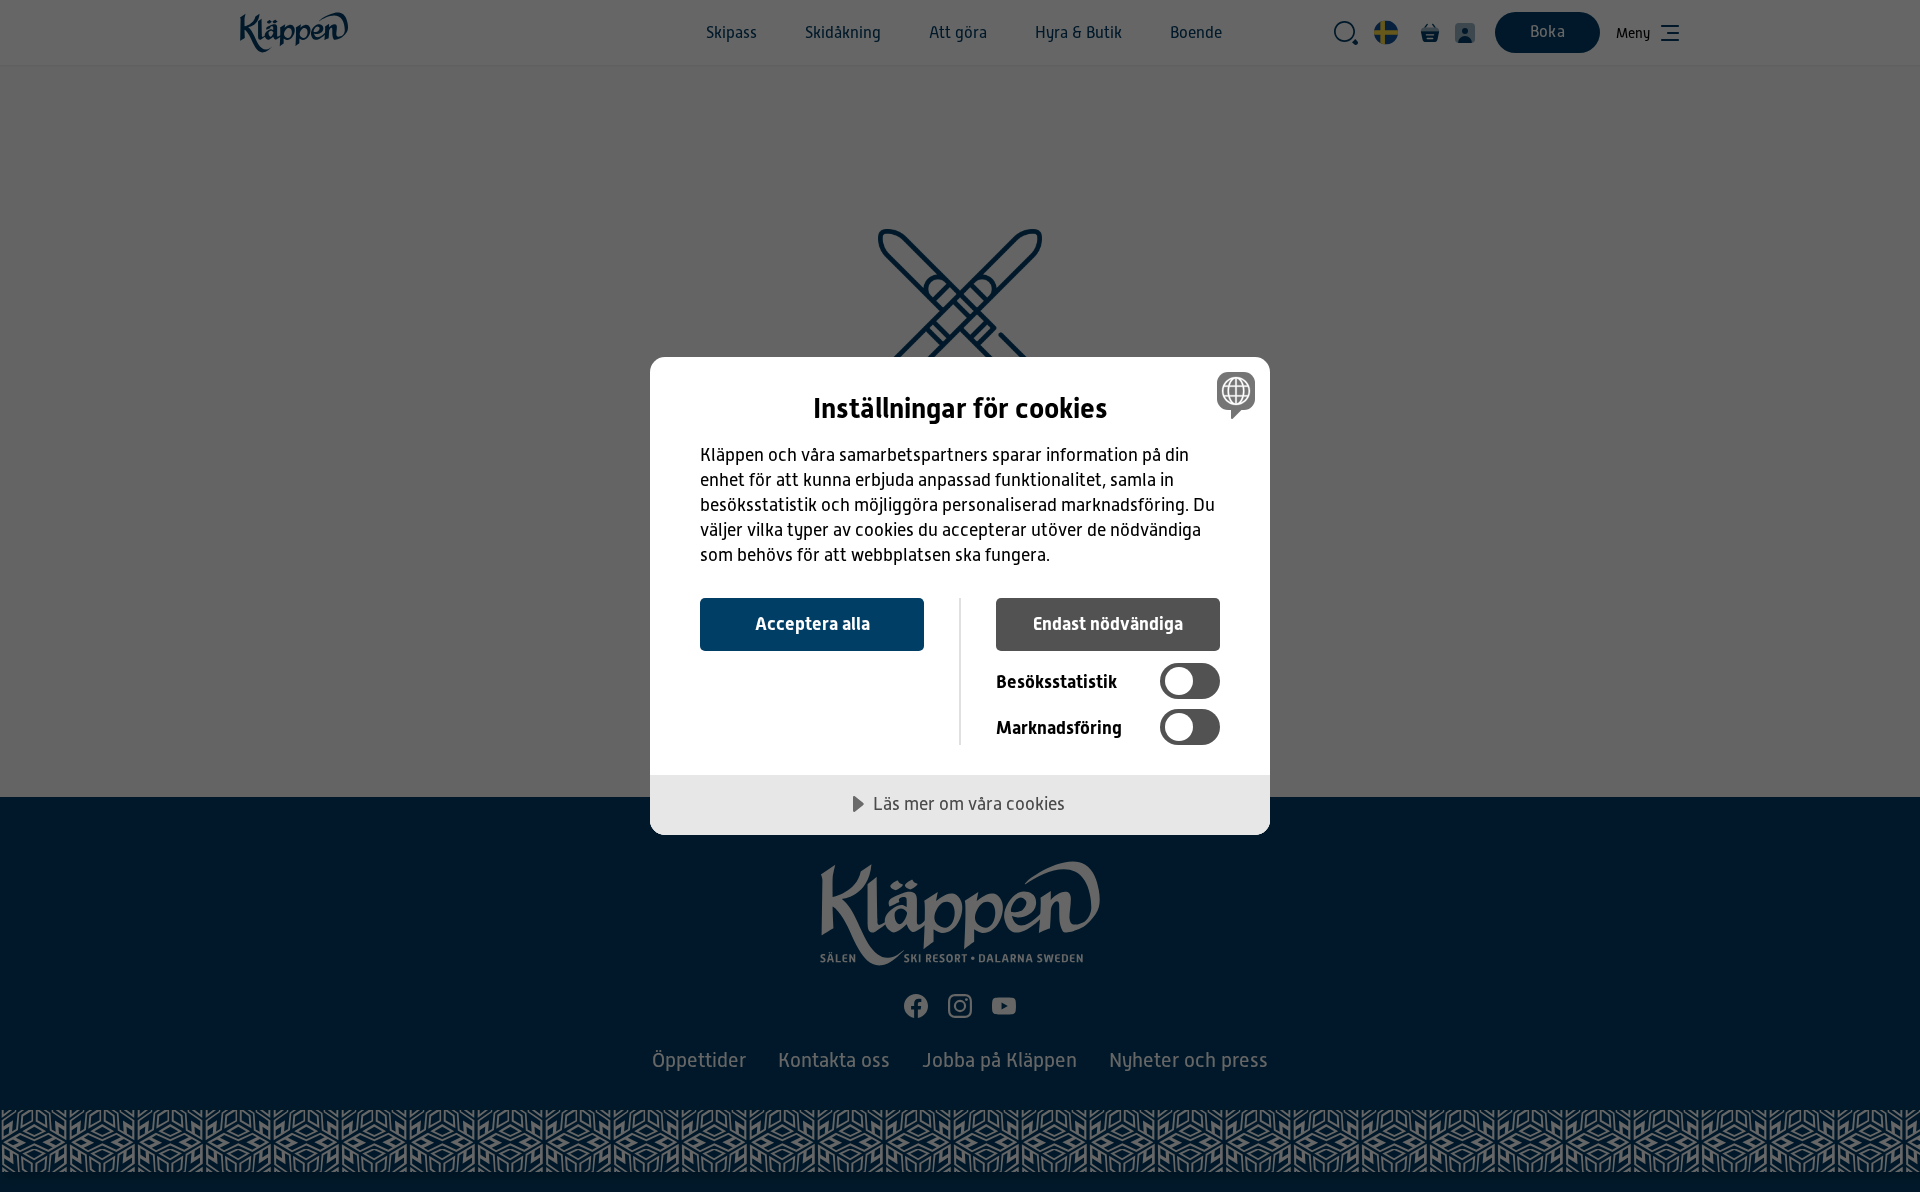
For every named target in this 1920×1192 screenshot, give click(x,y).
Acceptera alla (812, 623)
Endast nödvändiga (1108, 623)
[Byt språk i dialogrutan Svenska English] (1232, 394)
